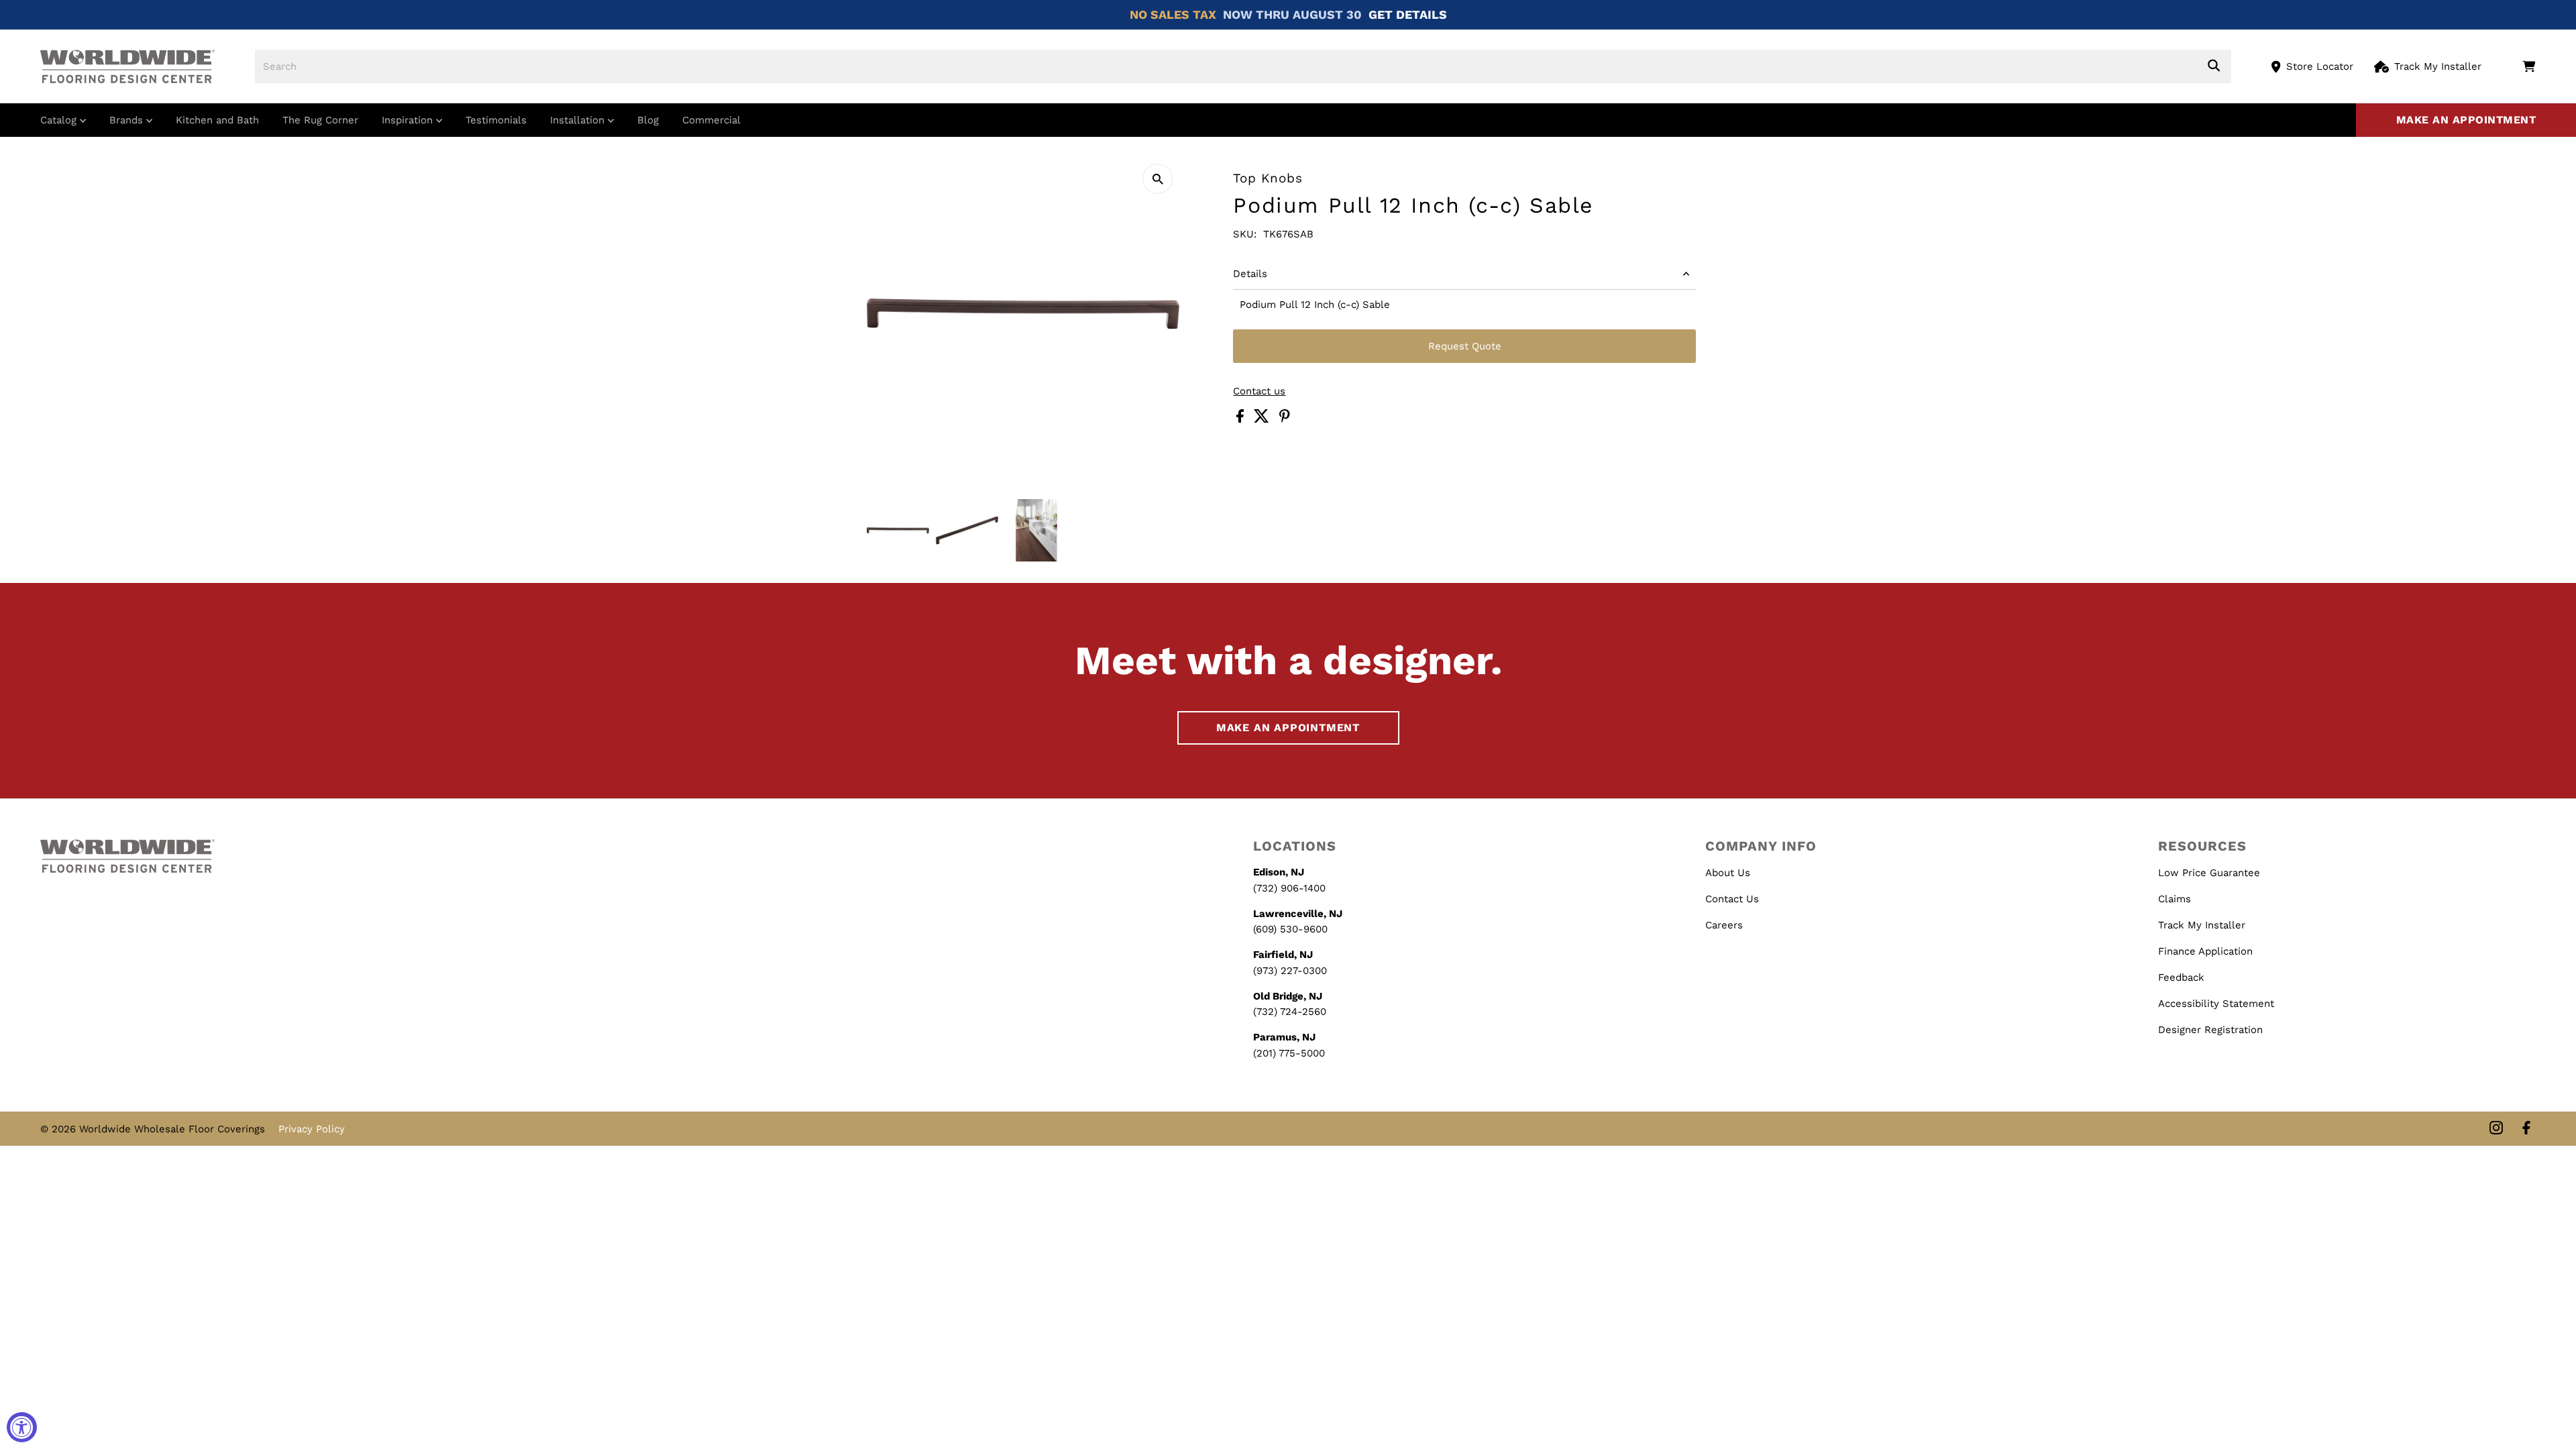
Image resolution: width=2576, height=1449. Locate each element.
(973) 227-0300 (1290, 971)
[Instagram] (2496, 1129)
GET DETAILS (1408, 14)
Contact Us (1732, 899)
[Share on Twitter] (1263, 419)
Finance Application (2205, 951)
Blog (648, 120)
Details (1250, 274)
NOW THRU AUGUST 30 (1292, 14)
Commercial (711, 120)
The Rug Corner (320, 120)
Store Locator (2320, 66)
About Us (1728, 873)
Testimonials (496, 120)
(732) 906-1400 (1289, 888)
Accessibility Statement (2216, 1004)
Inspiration (409, 120)
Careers (1724, 925)
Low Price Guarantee (2209, 873)
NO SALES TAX (1173, 14)
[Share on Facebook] (1242, 419)
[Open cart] (2529, 66)
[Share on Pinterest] (1285, 419)
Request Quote (1465, 346)
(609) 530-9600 (1290, 929)
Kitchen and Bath (217, 120)
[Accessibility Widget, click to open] (22, 1427)
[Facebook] (2526, 1129)
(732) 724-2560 (1290, 1012)
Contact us (1259, 391)
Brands (128, 120)
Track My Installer (2438, 66)
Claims (2175, 899)
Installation (579, 120)
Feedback (2181, 977)
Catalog (60, 120)
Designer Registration (2210, 1030)
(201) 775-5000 (1289, 1053)
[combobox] (1243, 66)
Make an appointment (2466, 120)
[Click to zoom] (1158, 179)
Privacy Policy (312, 1129)
